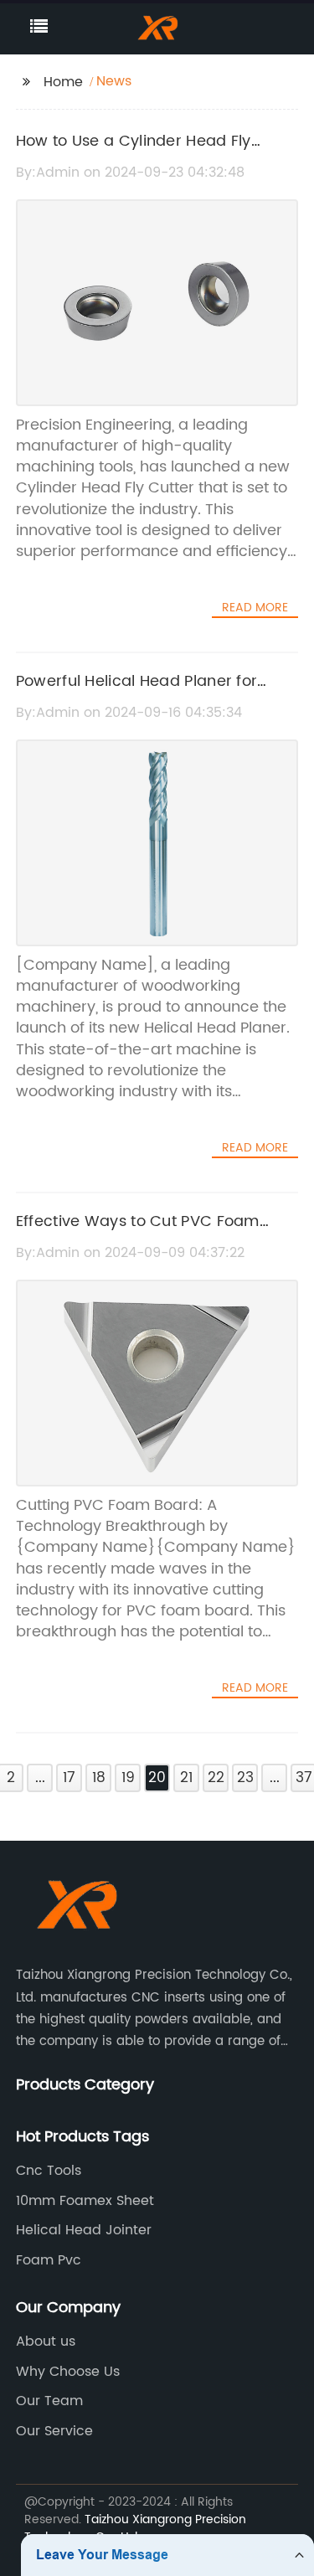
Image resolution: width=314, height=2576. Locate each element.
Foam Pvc (49, 2260)
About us (46, 2342)
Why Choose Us (68, 2372)
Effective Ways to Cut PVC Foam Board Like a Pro (138, 1234)
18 (99, 1778)
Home (63, 82)
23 (245, 1778)
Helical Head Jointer (84, 2230)
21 (186, 1778)
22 (216, 1778)
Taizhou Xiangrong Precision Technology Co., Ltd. (135, 2528)
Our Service (54, 2431)
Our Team (49, 2401)
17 (69, 1778)
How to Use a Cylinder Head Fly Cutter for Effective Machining (134, 153)
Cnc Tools (49, 2171)
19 (128, 1778)
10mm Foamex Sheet (85, 2201)
